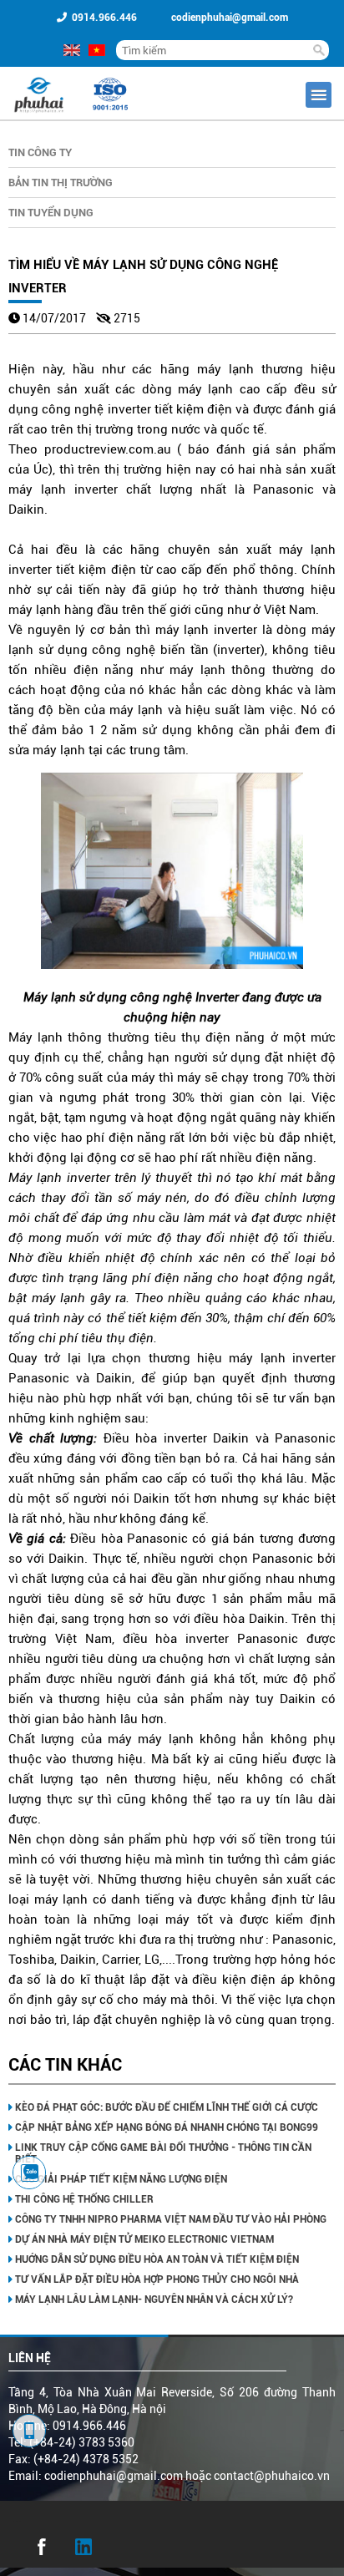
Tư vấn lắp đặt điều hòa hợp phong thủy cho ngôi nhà (157, 2279)
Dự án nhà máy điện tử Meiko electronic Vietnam (144, 2239)
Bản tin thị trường (61, 183)
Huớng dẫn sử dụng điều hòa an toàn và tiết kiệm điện (157, 2259)
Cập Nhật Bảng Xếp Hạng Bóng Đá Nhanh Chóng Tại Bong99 (167, 2127)
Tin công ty (40, 152)
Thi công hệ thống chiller (84, 2199)
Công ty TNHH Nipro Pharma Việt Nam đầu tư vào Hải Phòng (171, 2219)
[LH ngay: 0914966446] (29, 2173)
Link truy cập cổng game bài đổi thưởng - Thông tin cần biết (163, 2153)
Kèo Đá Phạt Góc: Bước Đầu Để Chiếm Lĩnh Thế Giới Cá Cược (167, 2107)
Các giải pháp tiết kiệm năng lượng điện (121, 2179)
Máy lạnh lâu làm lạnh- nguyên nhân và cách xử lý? (154, 2300)
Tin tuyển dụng (51, 213)
